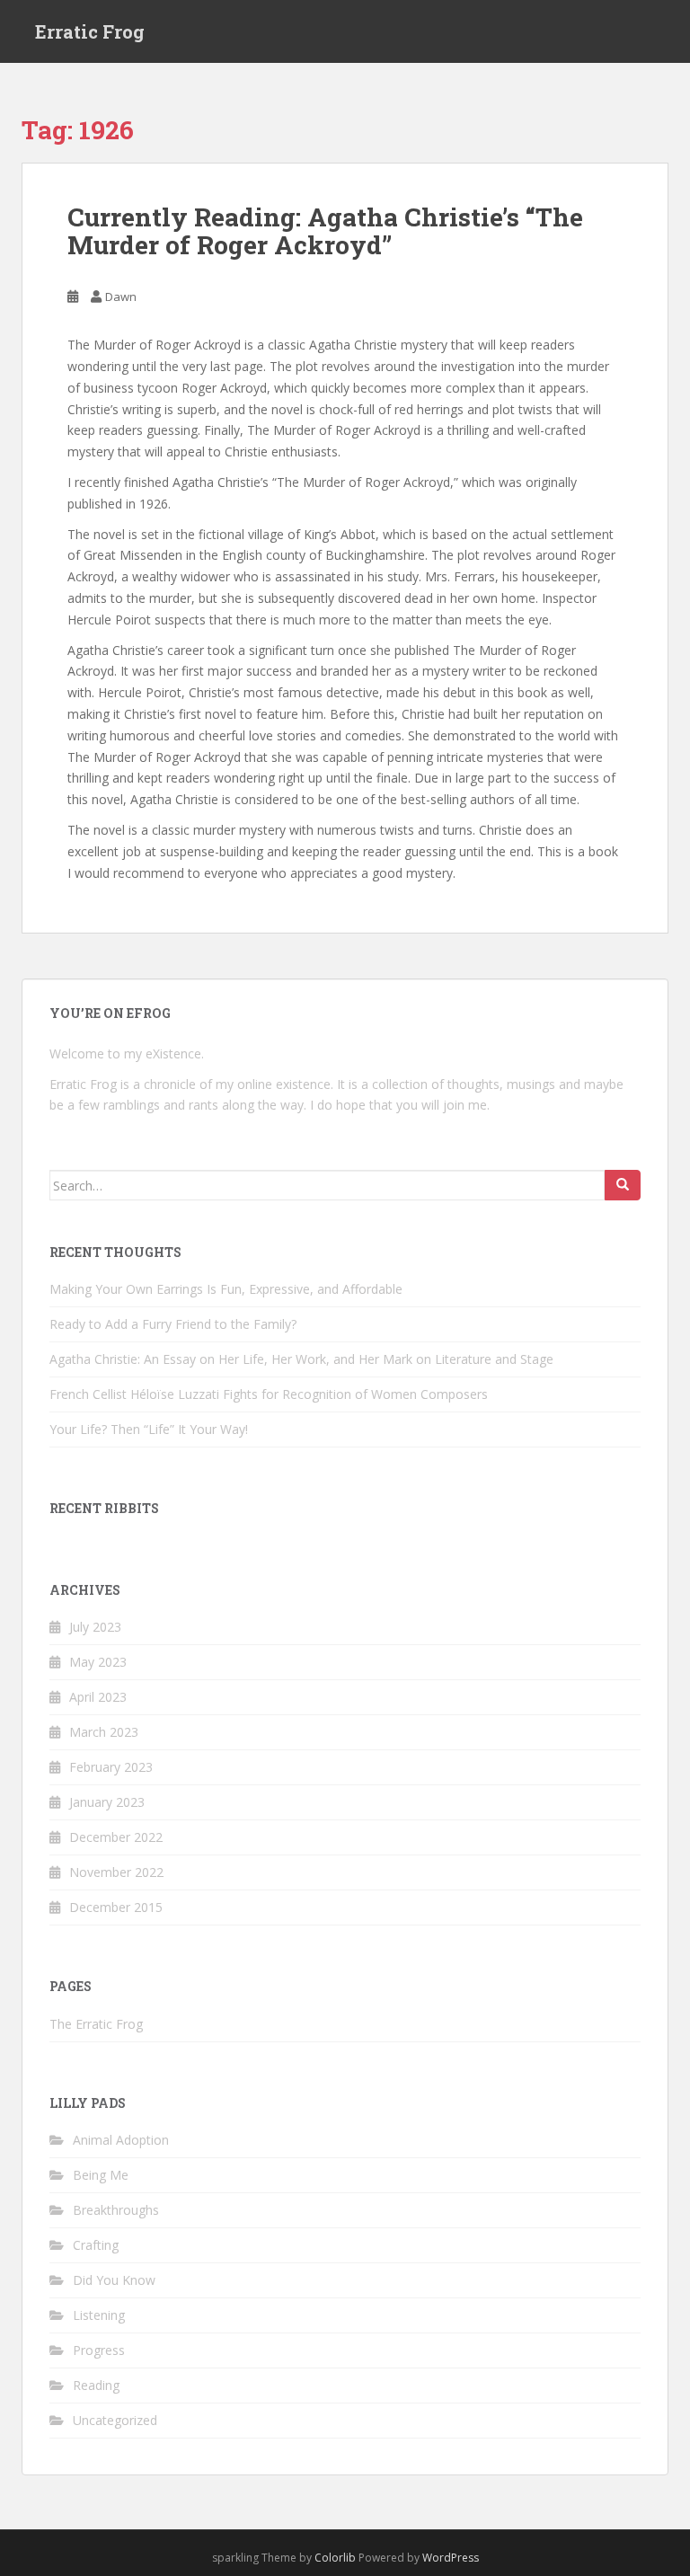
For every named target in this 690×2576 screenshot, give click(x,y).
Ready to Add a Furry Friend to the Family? (173, 1324)
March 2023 (104, 1732)
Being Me (101, 2175)
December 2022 (116, 1837)
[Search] (623, 1185)
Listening (99, 2315)
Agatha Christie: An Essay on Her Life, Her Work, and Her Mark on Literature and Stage (301, 1359)
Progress (99, 2350)
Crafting (96, 2245)
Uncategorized (115, 2420)
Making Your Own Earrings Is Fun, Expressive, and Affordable (226, 1289)
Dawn (121, 297)
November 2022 (116, 1872)
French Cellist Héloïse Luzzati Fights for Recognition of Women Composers (269, 1394)
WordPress (451, 2558)
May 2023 (98, 1662)
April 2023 (98, 1697)
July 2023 (95, 1627)
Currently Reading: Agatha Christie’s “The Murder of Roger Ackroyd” (325, 231)
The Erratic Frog (96, 2024)
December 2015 (116, 1907)
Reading (96, 2385)
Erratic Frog (90, 31)
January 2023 (107, 1802)
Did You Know (114, 2280)
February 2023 (111, 1767)
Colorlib (335, 2558)
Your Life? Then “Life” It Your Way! (149, 1429)
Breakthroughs (116, 2210)
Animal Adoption (121, 2140)
